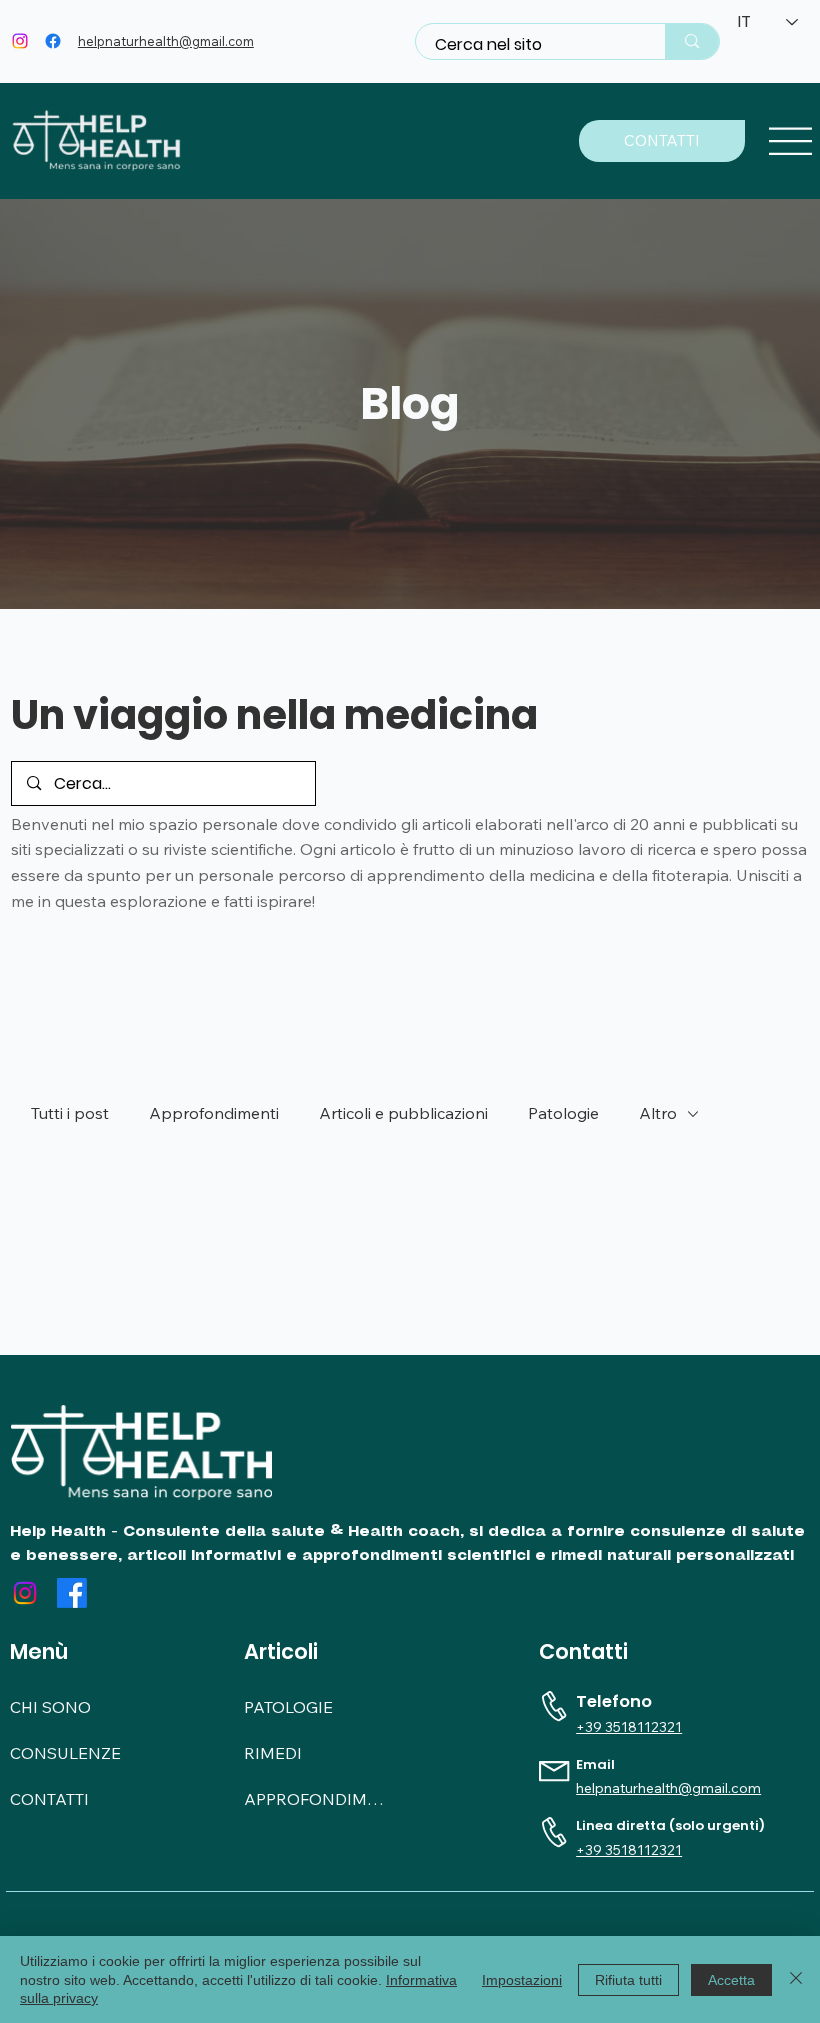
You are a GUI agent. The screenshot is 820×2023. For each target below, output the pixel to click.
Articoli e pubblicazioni (403, 1113)
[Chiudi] (796, 1979)
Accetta (731, 1980)
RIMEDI (273, 1753)
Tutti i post (70, 1113)
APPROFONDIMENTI (315, 1799)
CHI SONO (50, 1707)
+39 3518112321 (629, 1727)
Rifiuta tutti (628, 1980)
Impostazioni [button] (522, 1980)
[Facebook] (53, 41)
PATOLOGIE (288, 1707)
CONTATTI (49, 1799)
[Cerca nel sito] (691, 41)
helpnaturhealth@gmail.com (166, 41)
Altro (658, 1113)
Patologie (563, 1113)
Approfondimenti (214, 1113)
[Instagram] (20, 41)
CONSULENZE (65, 1753)
